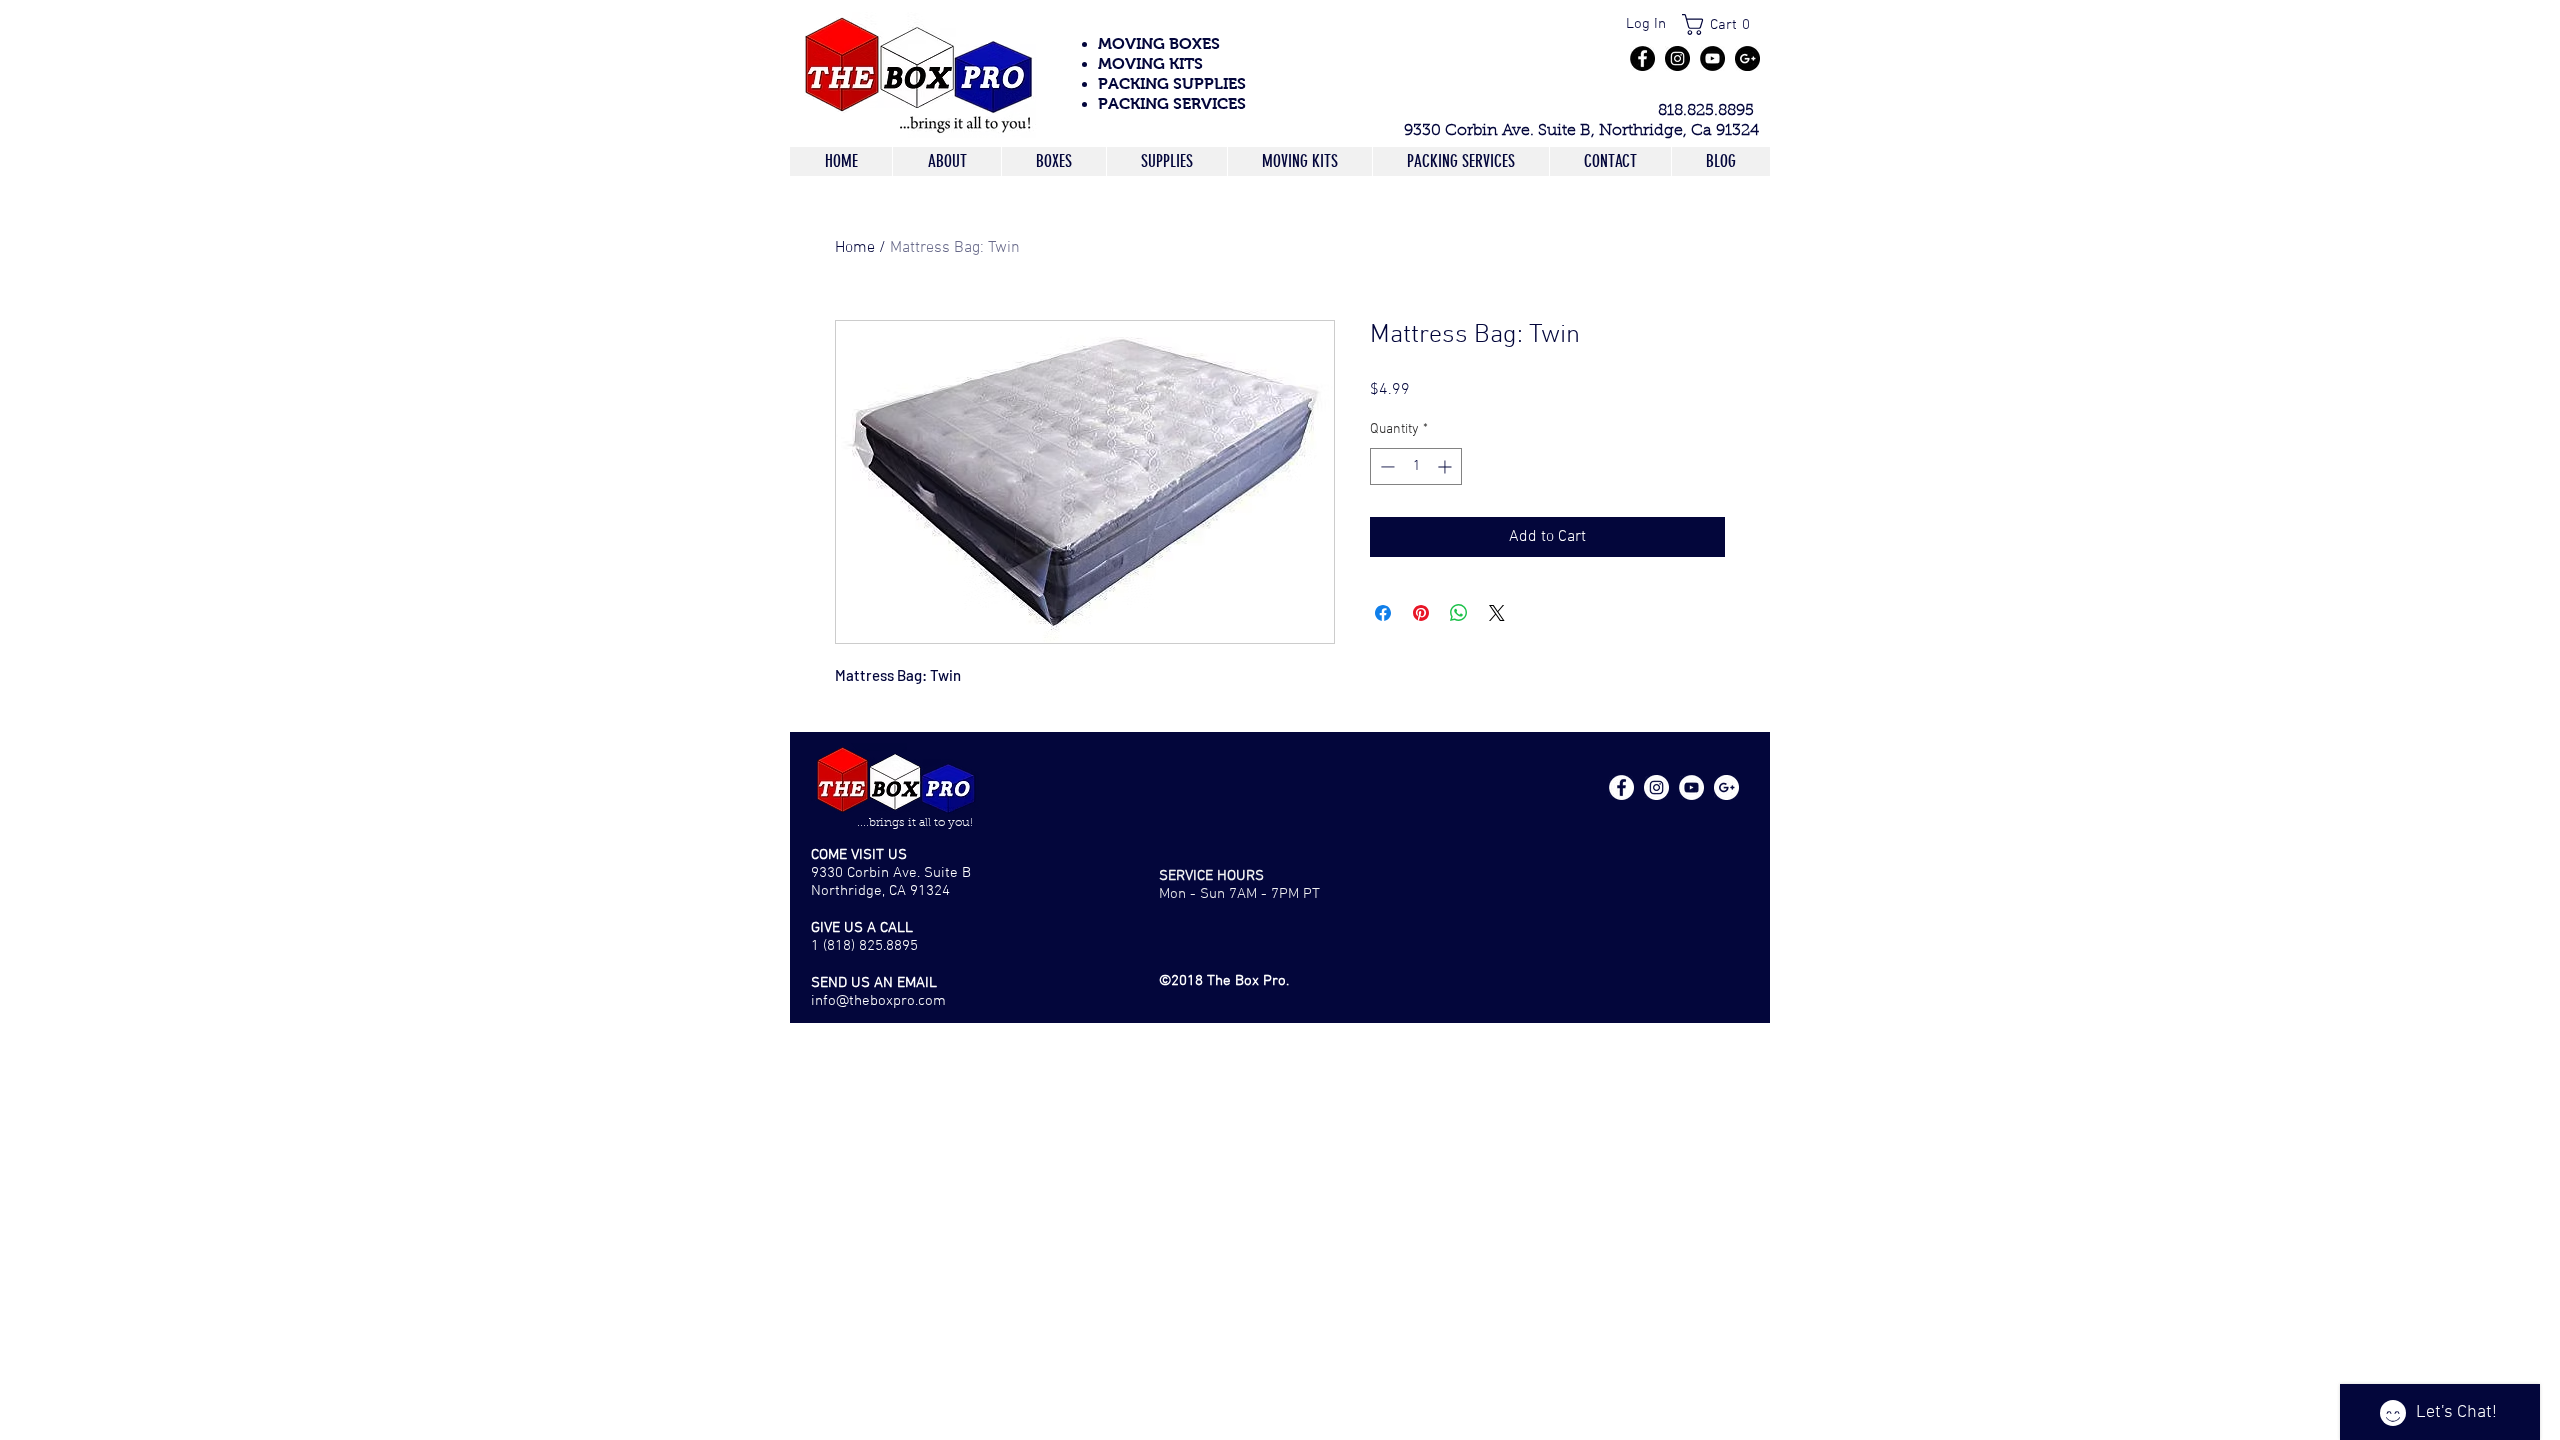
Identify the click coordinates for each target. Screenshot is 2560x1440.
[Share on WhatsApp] (1459, 613)
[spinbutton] (1416, 466)
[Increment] (1446, 466)
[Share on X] (1497, 613)
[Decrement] (1385, 466)
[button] (1722, 24)
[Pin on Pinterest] (1421, 613)
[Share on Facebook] (1383, 613)
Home (855, 248)
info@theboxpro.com (878, 1001)
